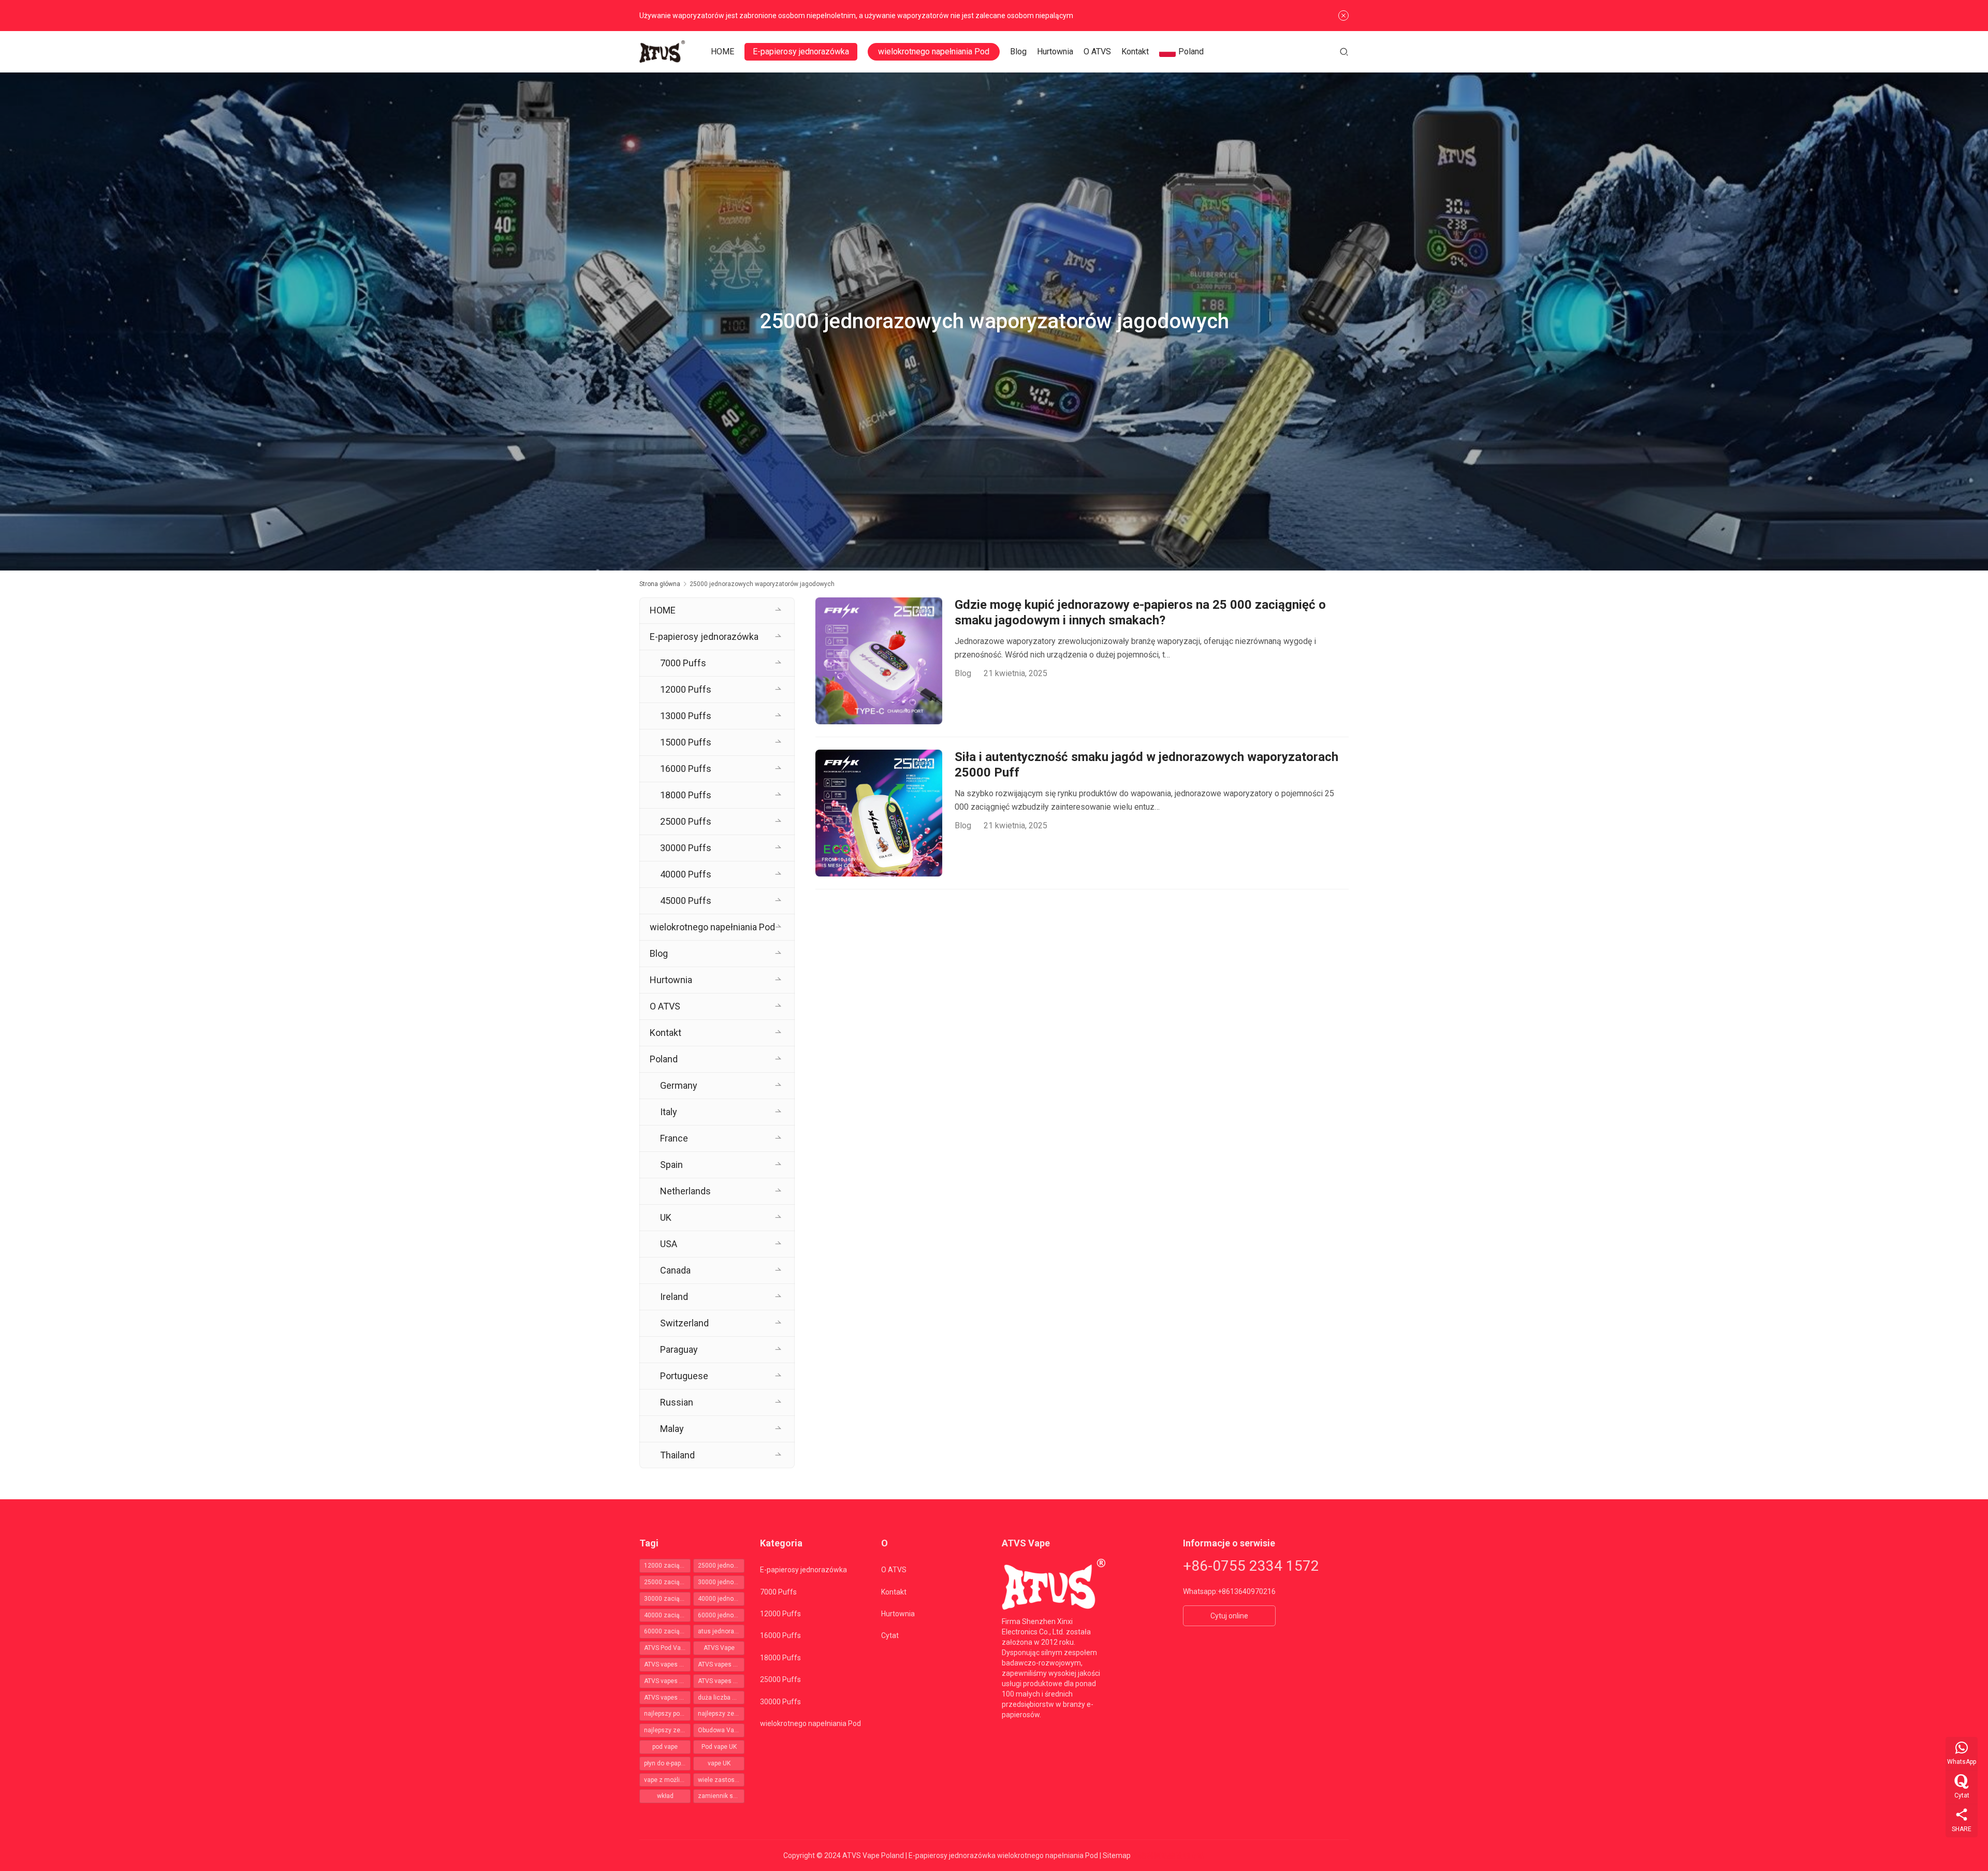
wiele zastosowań (721, 1780)
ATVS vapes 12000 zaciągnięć (667, 1664)
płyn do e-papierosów (667, 1763)
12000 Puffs (686, 689)
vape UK (719, 1763)
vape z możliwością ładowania (667, 1780)
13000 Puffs (686, 716)
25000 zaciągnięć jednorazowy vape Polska (667, 1582)
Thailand (677, 1455)
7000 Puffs (683, 663)
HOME (722, 52)
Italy (669, 1112)
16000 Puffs (686, 769)
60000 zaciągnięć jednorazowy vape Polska (667, 1631)
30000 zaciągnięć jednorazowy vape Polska (667, 1599)
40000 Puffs (686, 874)
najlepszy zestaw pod (721, 1714)
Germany (679, 1085)
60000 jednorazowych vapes (721, 1615)
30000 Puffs (686, 848)
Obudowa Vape (719, 1730)
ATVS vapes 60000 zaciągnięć (667, 1698)
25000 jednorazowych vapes (721, 1566)
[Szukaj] (1344, 52)
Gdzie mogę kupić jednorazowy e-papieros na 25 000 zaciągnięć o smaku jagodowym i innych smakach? (1140, 612)
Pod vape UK (719, 1747)
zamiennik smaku (721, 1796)
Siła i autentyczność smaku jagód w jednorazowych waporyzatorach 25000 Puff (1146, 765)
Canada (675, 1270)
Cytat (890, 1635)
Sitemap (1117, 1855)
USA (669, 1244)
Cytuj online (1229, 1616)
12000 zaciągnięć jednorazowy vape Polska (667, 1566)
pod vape (665, 1747)
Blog (1018, 52)
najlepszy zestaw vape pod (667, 1730)
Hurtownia (1055, 52)
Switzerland (684, 1323)
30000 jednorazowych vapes (721, 1582)
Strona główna (660, 584)
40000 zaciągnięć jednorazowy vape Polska (667, 1615)
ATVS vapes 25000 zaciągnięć (721, 1664)
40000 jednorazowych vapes (721, 1599)
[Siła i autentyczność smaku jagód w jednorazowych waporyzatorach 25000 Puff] (879, 813)
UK (666, 1217)
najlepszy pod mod (667, 1714)
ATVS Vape (719, 1648)
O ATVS (1097, 52)
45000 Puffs (686, 901)
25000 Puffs (686, 821)
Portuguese (684, 1376)
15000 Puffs (686, 742)
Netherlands (685, 1191)
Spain (671, 1165)
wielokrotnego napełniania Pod (934, 52)
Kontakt (1135, 52)
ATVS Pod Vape (666, 1648)
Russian (677, 1402)
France (674, 1138)
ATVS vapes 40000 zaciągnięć (721, 1681)
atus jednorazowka (721, 1631)
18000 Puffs (686, 795)
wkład (665, 1796)
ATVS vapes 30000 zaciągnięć (667, 1681)
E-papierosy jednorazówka (801, 52)
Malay (672, 1429)
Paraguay (679, 1349)
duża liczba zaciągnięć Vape (721, 1698)
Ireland (674, 1297)
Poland (1191, 52)
